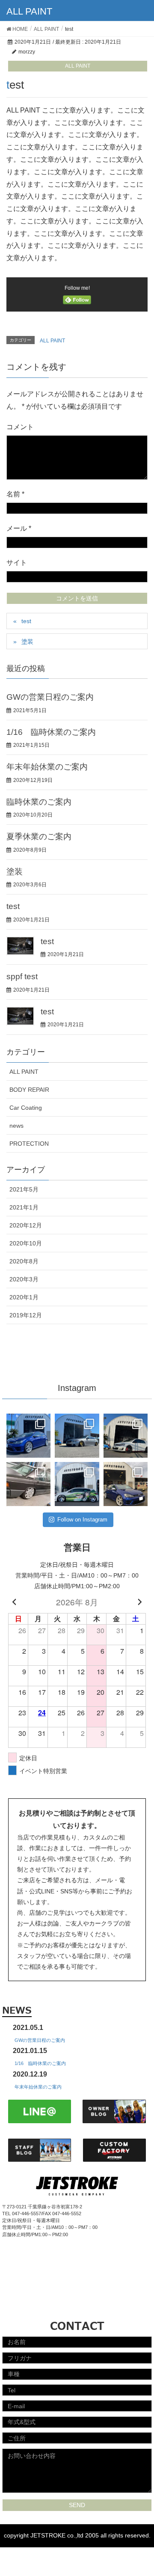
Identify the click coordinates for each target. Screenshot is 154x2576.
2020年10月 (26, 1243)
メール (19, 528)
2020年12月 (26, 1225)
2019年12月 (26, 1315)
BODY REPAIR (29, 1090)
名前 (15, 494)
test (26, 621)
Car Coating (26, 1108)
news (16, 1126)
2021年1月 (24, 1207)
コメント (20, 427)
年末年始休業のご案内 (47, 767)
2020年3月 (24, 1279)
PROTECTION (29, 1144)
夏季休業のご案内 (39, 836)
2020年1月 (24, 1297)
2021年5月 (24, 1189)
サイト (17, 563)
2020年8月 (24, 1261)
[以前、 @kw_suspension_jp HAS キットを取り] (28, 1436)
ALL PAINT (78, 66)
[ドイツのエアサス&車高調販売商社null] (28, 1484)
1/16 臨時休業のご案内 (51, 732)
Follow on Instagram (82, 1520)
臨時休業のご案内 (39, 802)
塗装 (27, 642)
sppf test (22, 976)
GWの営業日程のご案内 (50, 697)
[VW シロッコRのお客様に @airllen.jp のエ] (77, 1484)
